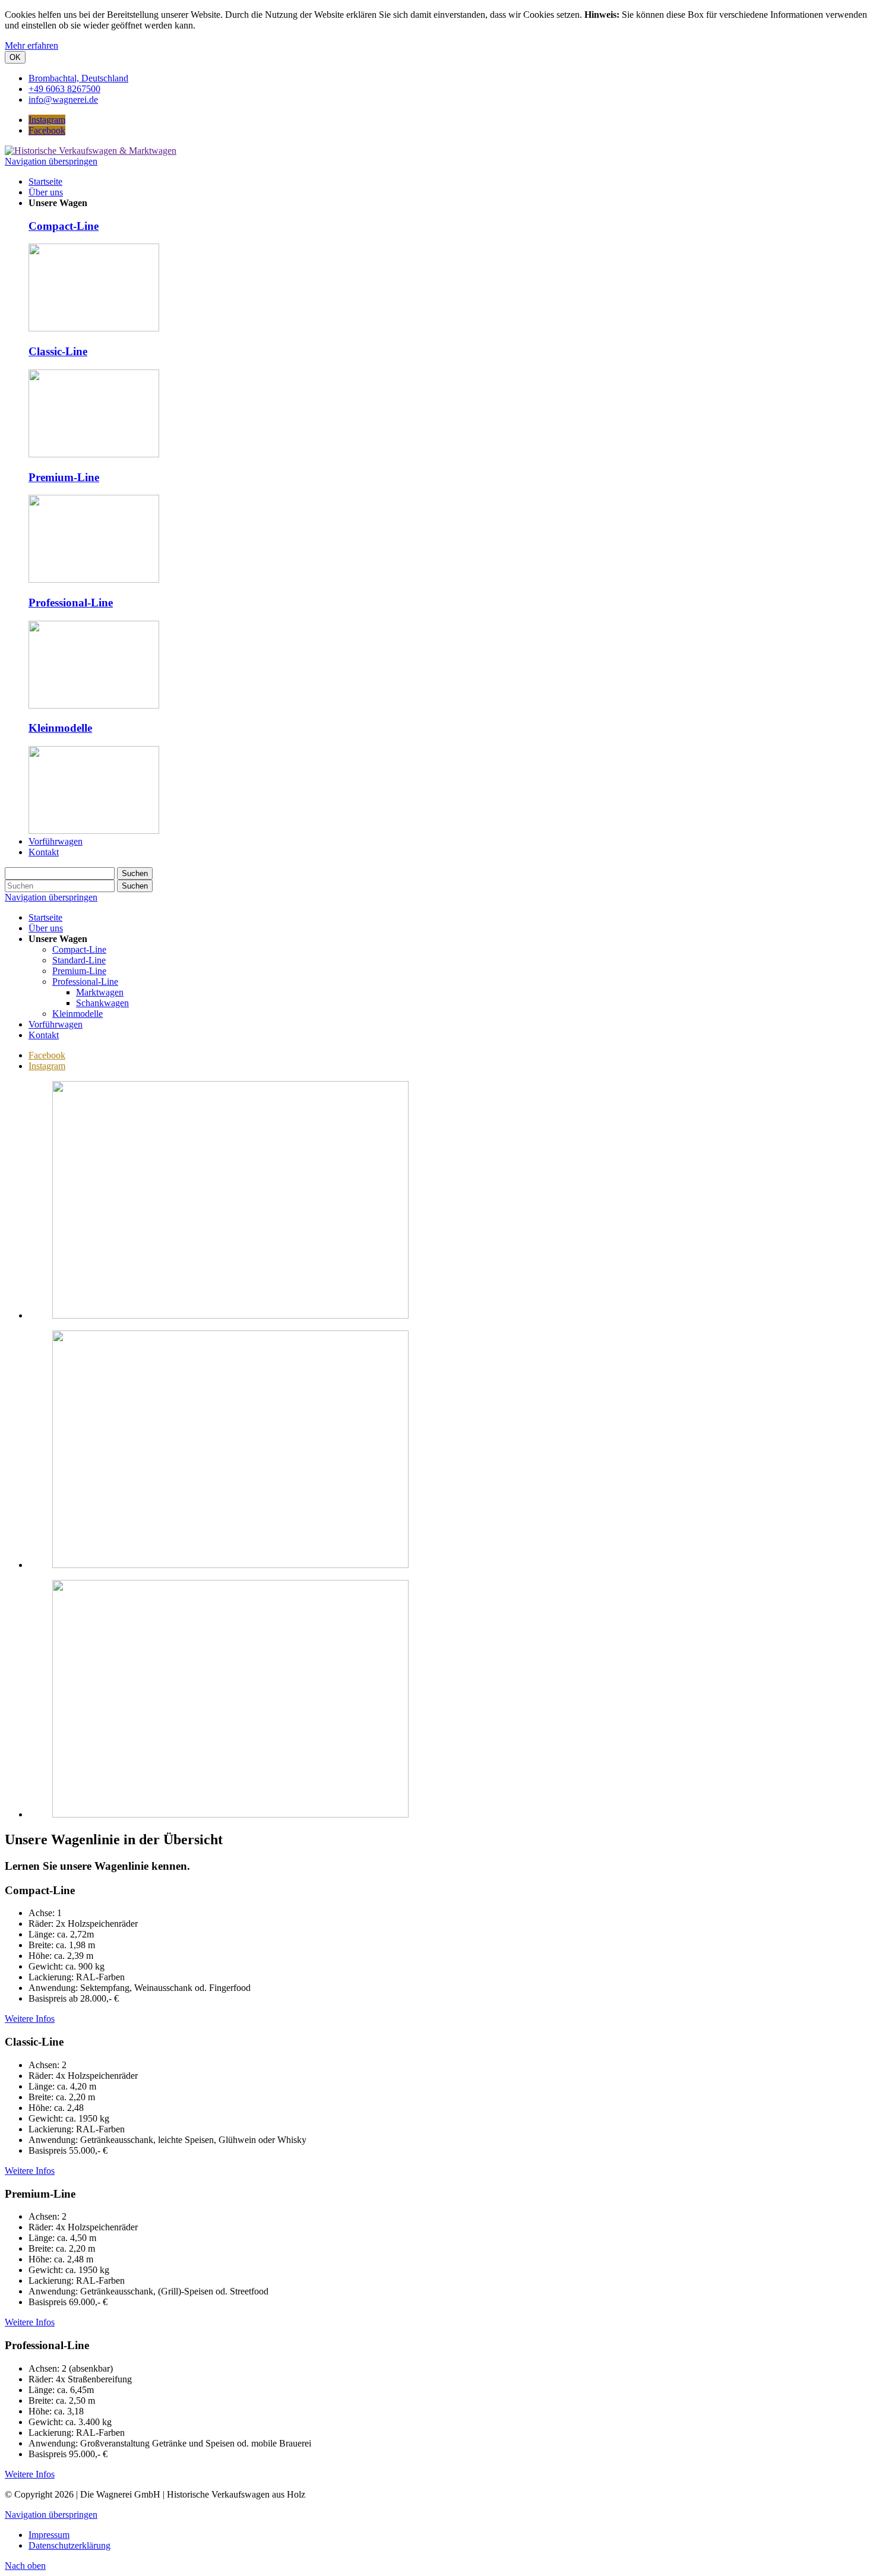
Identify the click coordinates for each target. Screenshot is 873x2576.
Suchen (135, 873)
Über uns (46, 928)
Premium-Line (64, 477)
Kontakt (44, 1035)
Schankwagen (102, 1003)
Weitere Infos (30, 2019)
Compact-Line (64, 226)
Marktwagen (100, 992)
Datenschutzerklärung (69, 2545)
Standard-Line (79, 960)
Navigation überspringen (51, 161)
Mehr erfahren (31, 45)
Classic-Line (58, 351)
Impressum (49, 2535)
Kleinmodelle (60, 728)
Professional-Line (71, 603)
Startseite (45, 917)
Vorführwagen (56, 1024)
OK (15, 57)
